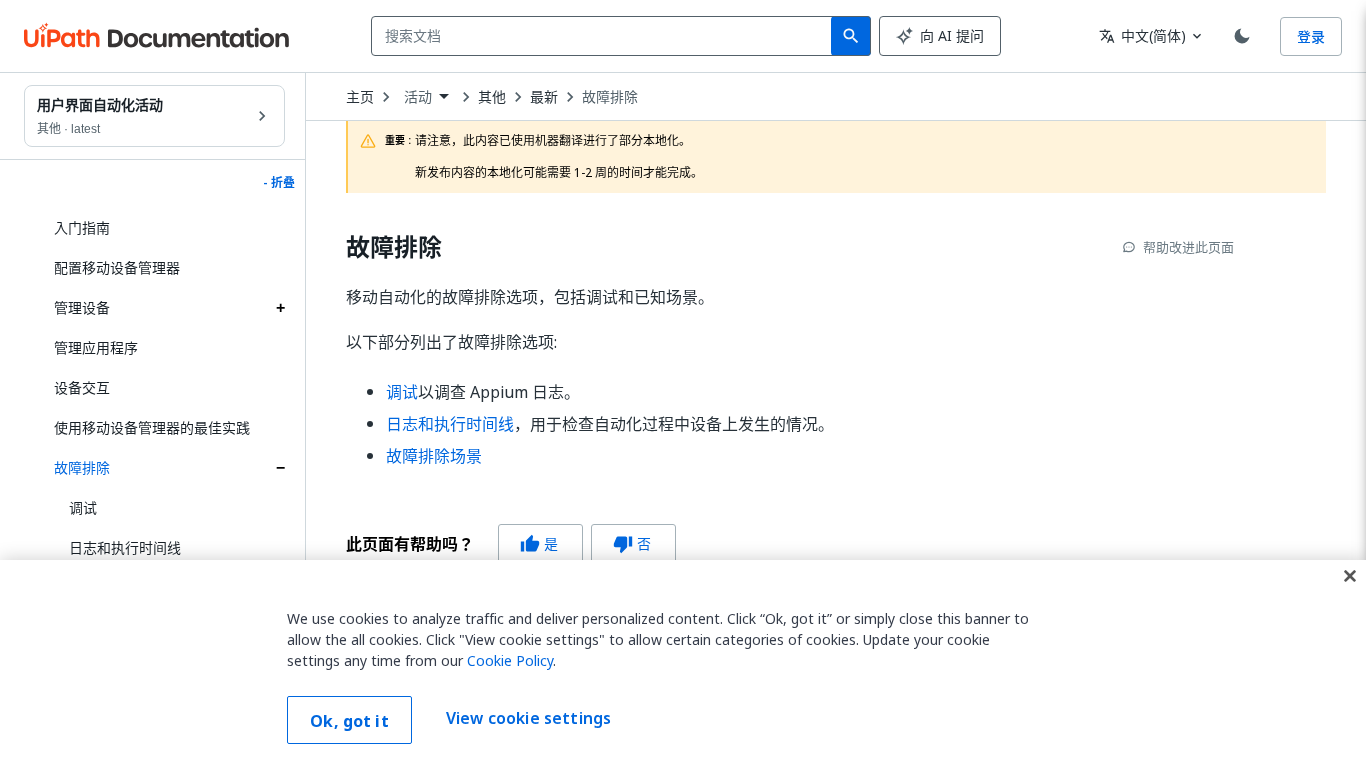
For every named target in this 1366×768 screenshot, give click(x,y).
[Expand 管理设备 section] (280, 308)
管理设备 (82, 307)
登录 (1311, 36)
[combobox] (605, 36)
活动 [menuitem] (418, 97)
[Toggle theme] (1242, 36)
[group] (511, 544)
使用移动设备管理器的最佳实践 (152, 427)
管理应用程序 (96, 347)
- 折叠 (279, 183)
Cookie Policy (510, 660)
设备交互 (82, 387)
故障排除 (82, 467)
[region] (683, 664)
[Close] (1350, 576)
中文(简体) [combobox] (1142, 35)
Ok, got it (349, 721)
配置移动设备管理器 (117, 267)
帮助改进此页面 (1188, 247)
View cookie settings (528, 718)
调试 (83, 507)
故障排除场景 (434, 456)
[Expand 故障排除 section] (280, 468)
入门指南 (82, 227)
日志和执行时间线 (125, 547)
